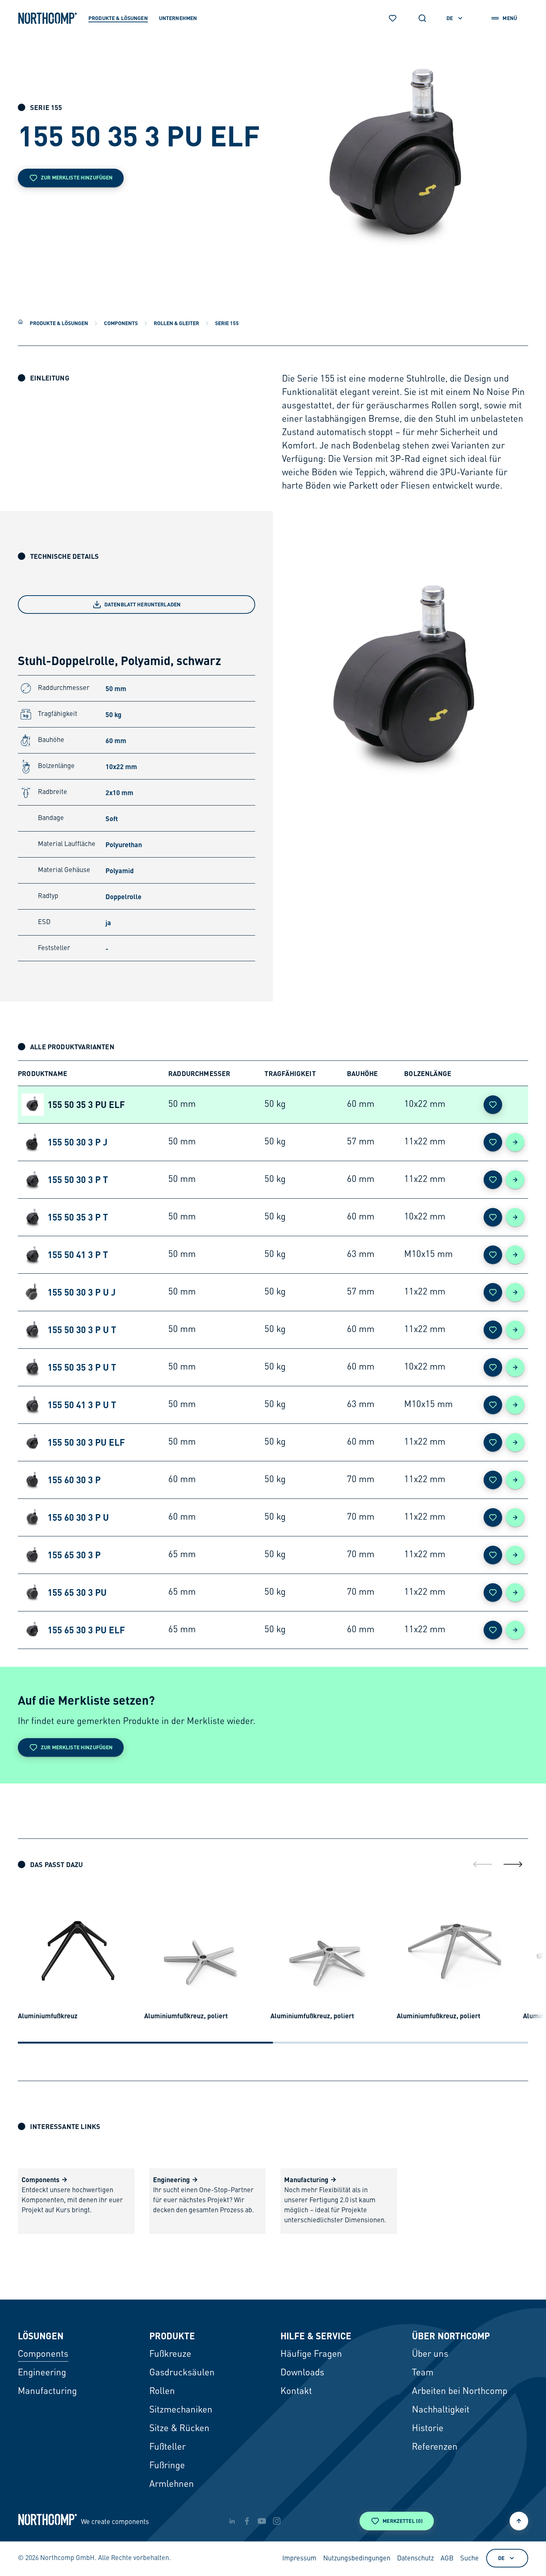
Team (423, 2373)
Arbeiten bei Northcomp (460, 2392)
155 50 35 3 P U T (82, 1367)
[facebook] (247, 2521)
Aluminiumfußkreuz (48, 2016)
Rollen (162, 2392)
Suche (469, 2559)
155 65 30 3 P (74, 1555)
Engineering (42, 2373)
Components (121, 323)
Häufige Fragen (311, 2355)
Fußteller (168, 2447)
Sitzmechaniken (181, 2410)
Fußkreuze (170, 2355)
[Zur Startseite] (48, 18)
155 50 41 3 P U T (82, 1405)
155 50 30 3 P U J (82, 1292)
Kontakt (296, 2392)
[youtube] (262, 2521)
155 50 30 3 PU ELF (86, 1442)
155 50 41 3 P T (78, 1255)
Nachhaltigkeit (441, 2410)
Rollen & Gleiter (176, 323)
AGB (447, 2559)
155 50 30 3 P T (78, 1180)
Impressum (299, 2559)
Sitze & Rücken (179, 2429)
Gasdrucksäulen (182, 2373)
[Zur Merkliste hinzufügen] (493, 1105)
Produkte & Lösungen (59, 323)
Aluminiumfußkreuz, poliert (186, 2016)
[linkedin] (232, 2521)
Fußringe (167, 2466)
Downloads (302, 2373)
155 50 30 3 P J (77, 1142)
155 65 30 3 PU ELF (86, 1630)
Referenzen (435, 2447)
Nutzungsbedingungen (357, 2559)
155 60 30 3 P (74, 1480)
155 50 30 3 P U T (82, 1330)
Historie (428, 2429)
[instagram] (277, 2521)
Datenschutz (415, 2559)
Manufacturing (47, 2392)
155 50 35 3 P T (78, 1217)
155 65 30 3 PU (77, 1592)
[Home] (20, 322)
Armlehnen (172, 2485)
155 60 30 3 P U (78, 1517)
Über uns (430, 2355)
